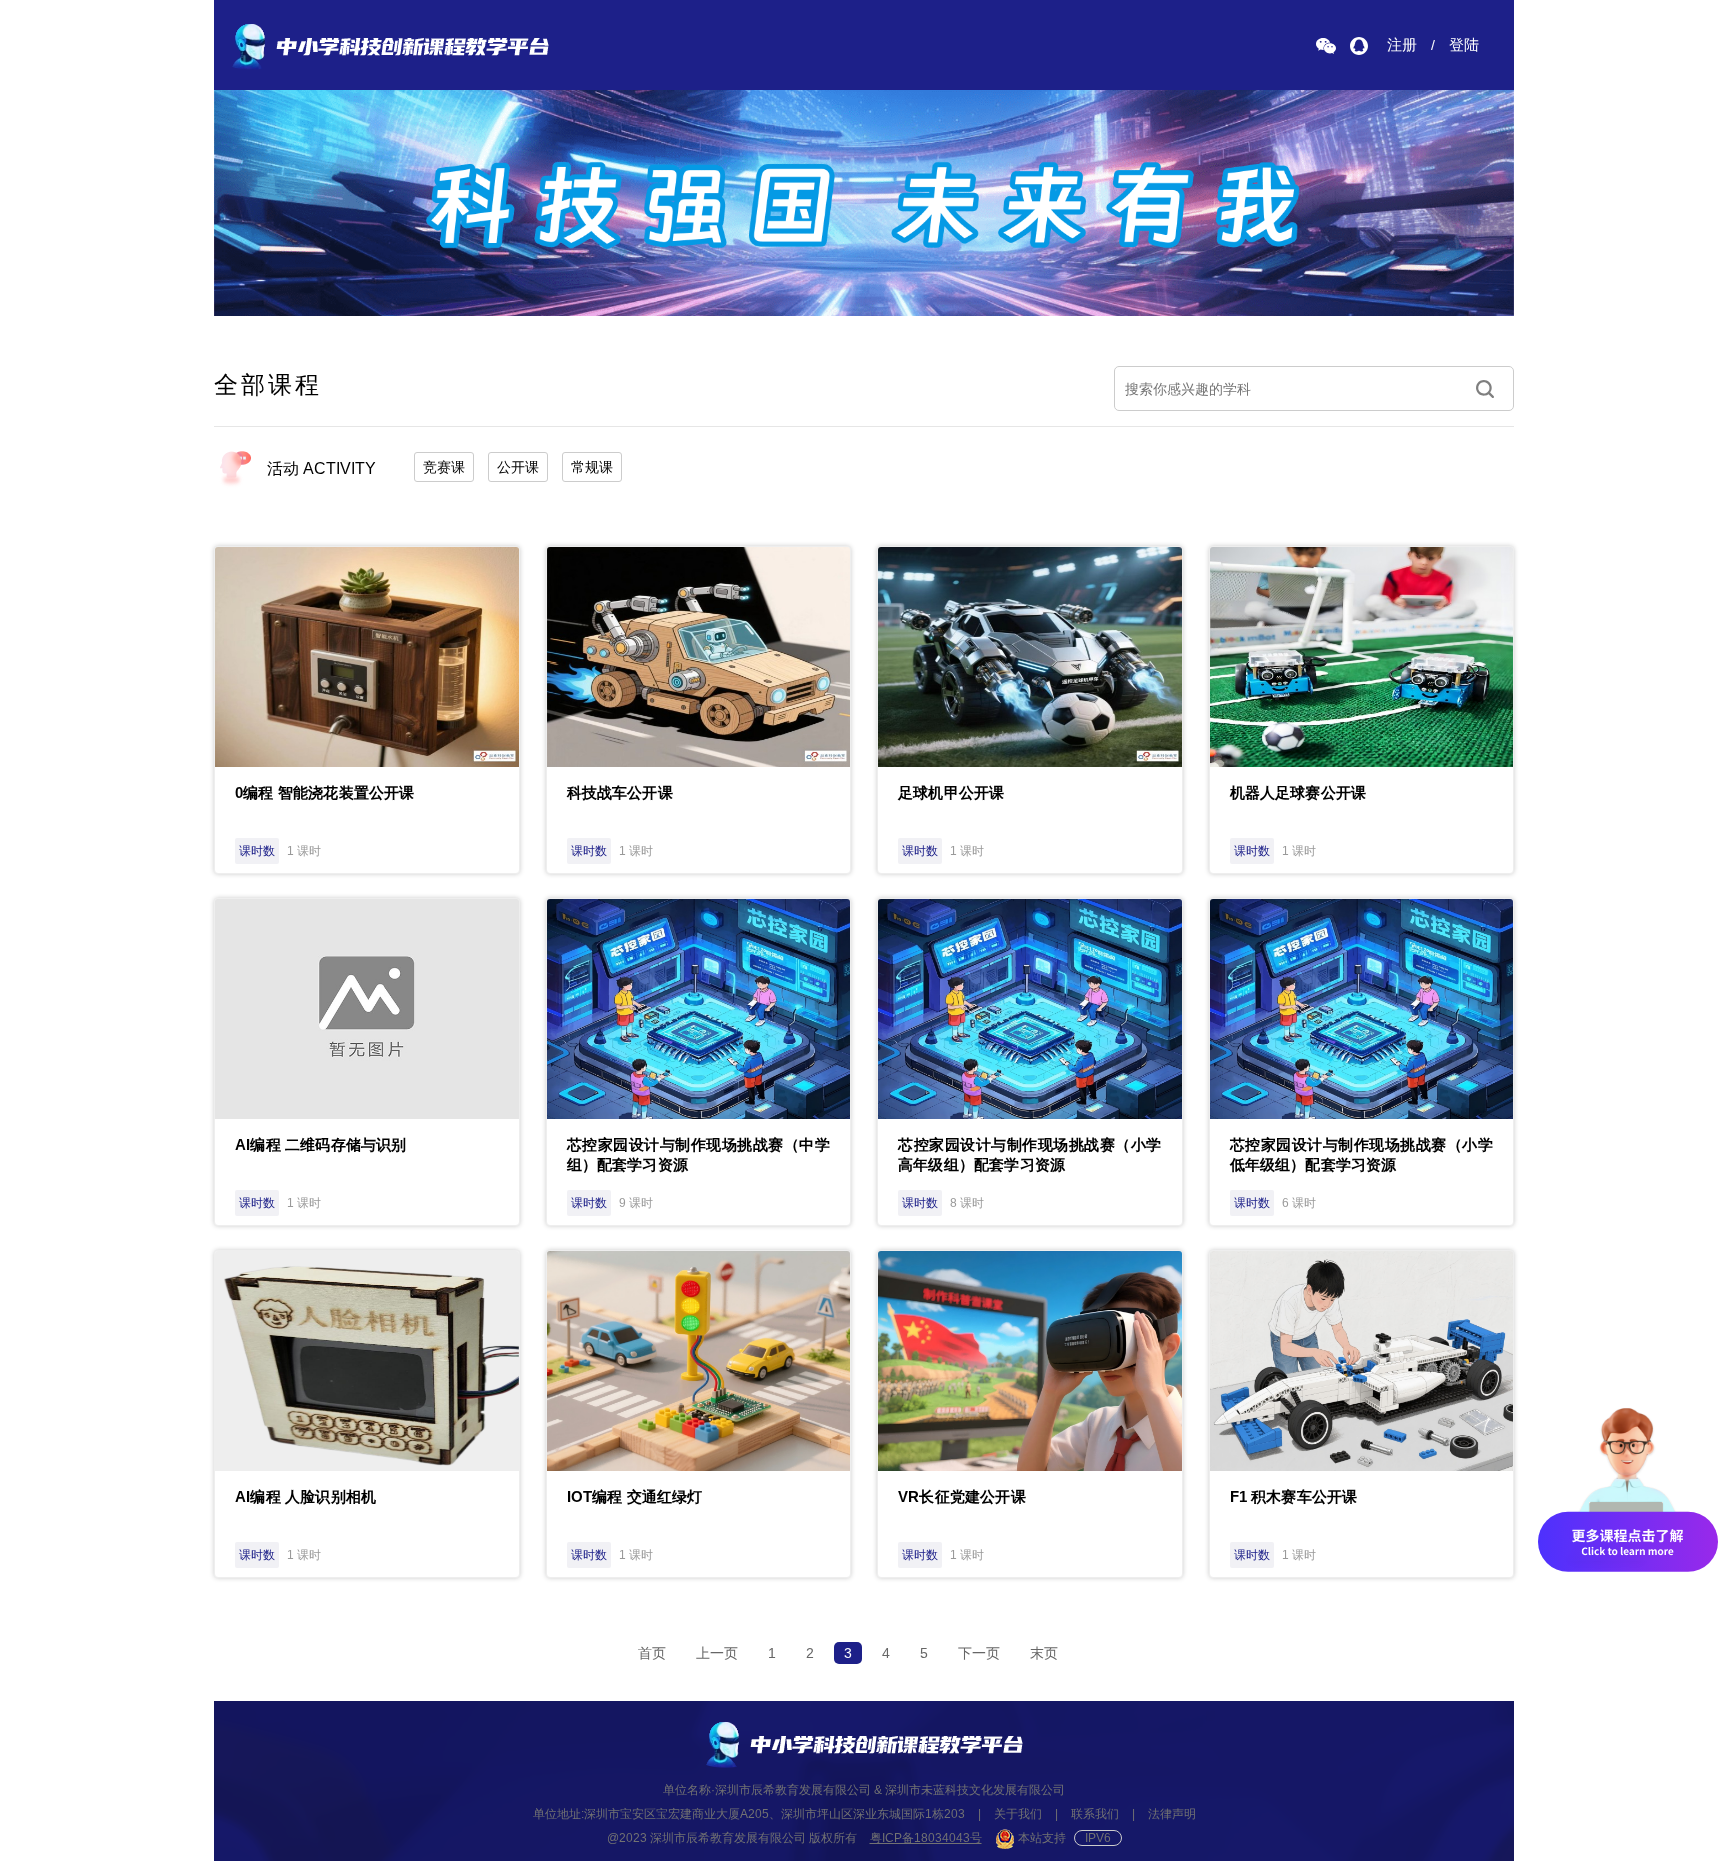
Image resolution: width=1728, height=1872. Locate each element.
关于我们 (1018, 1814)
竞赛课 (444, 467)
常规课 (592, 467)
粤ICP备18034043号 (926, 1838)
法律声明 (1172, 1814)
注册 (1402, 44)
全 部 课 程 (265, 384)
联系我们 (1095, 1814)
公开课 (518, 467)
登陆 (1464, 44)
